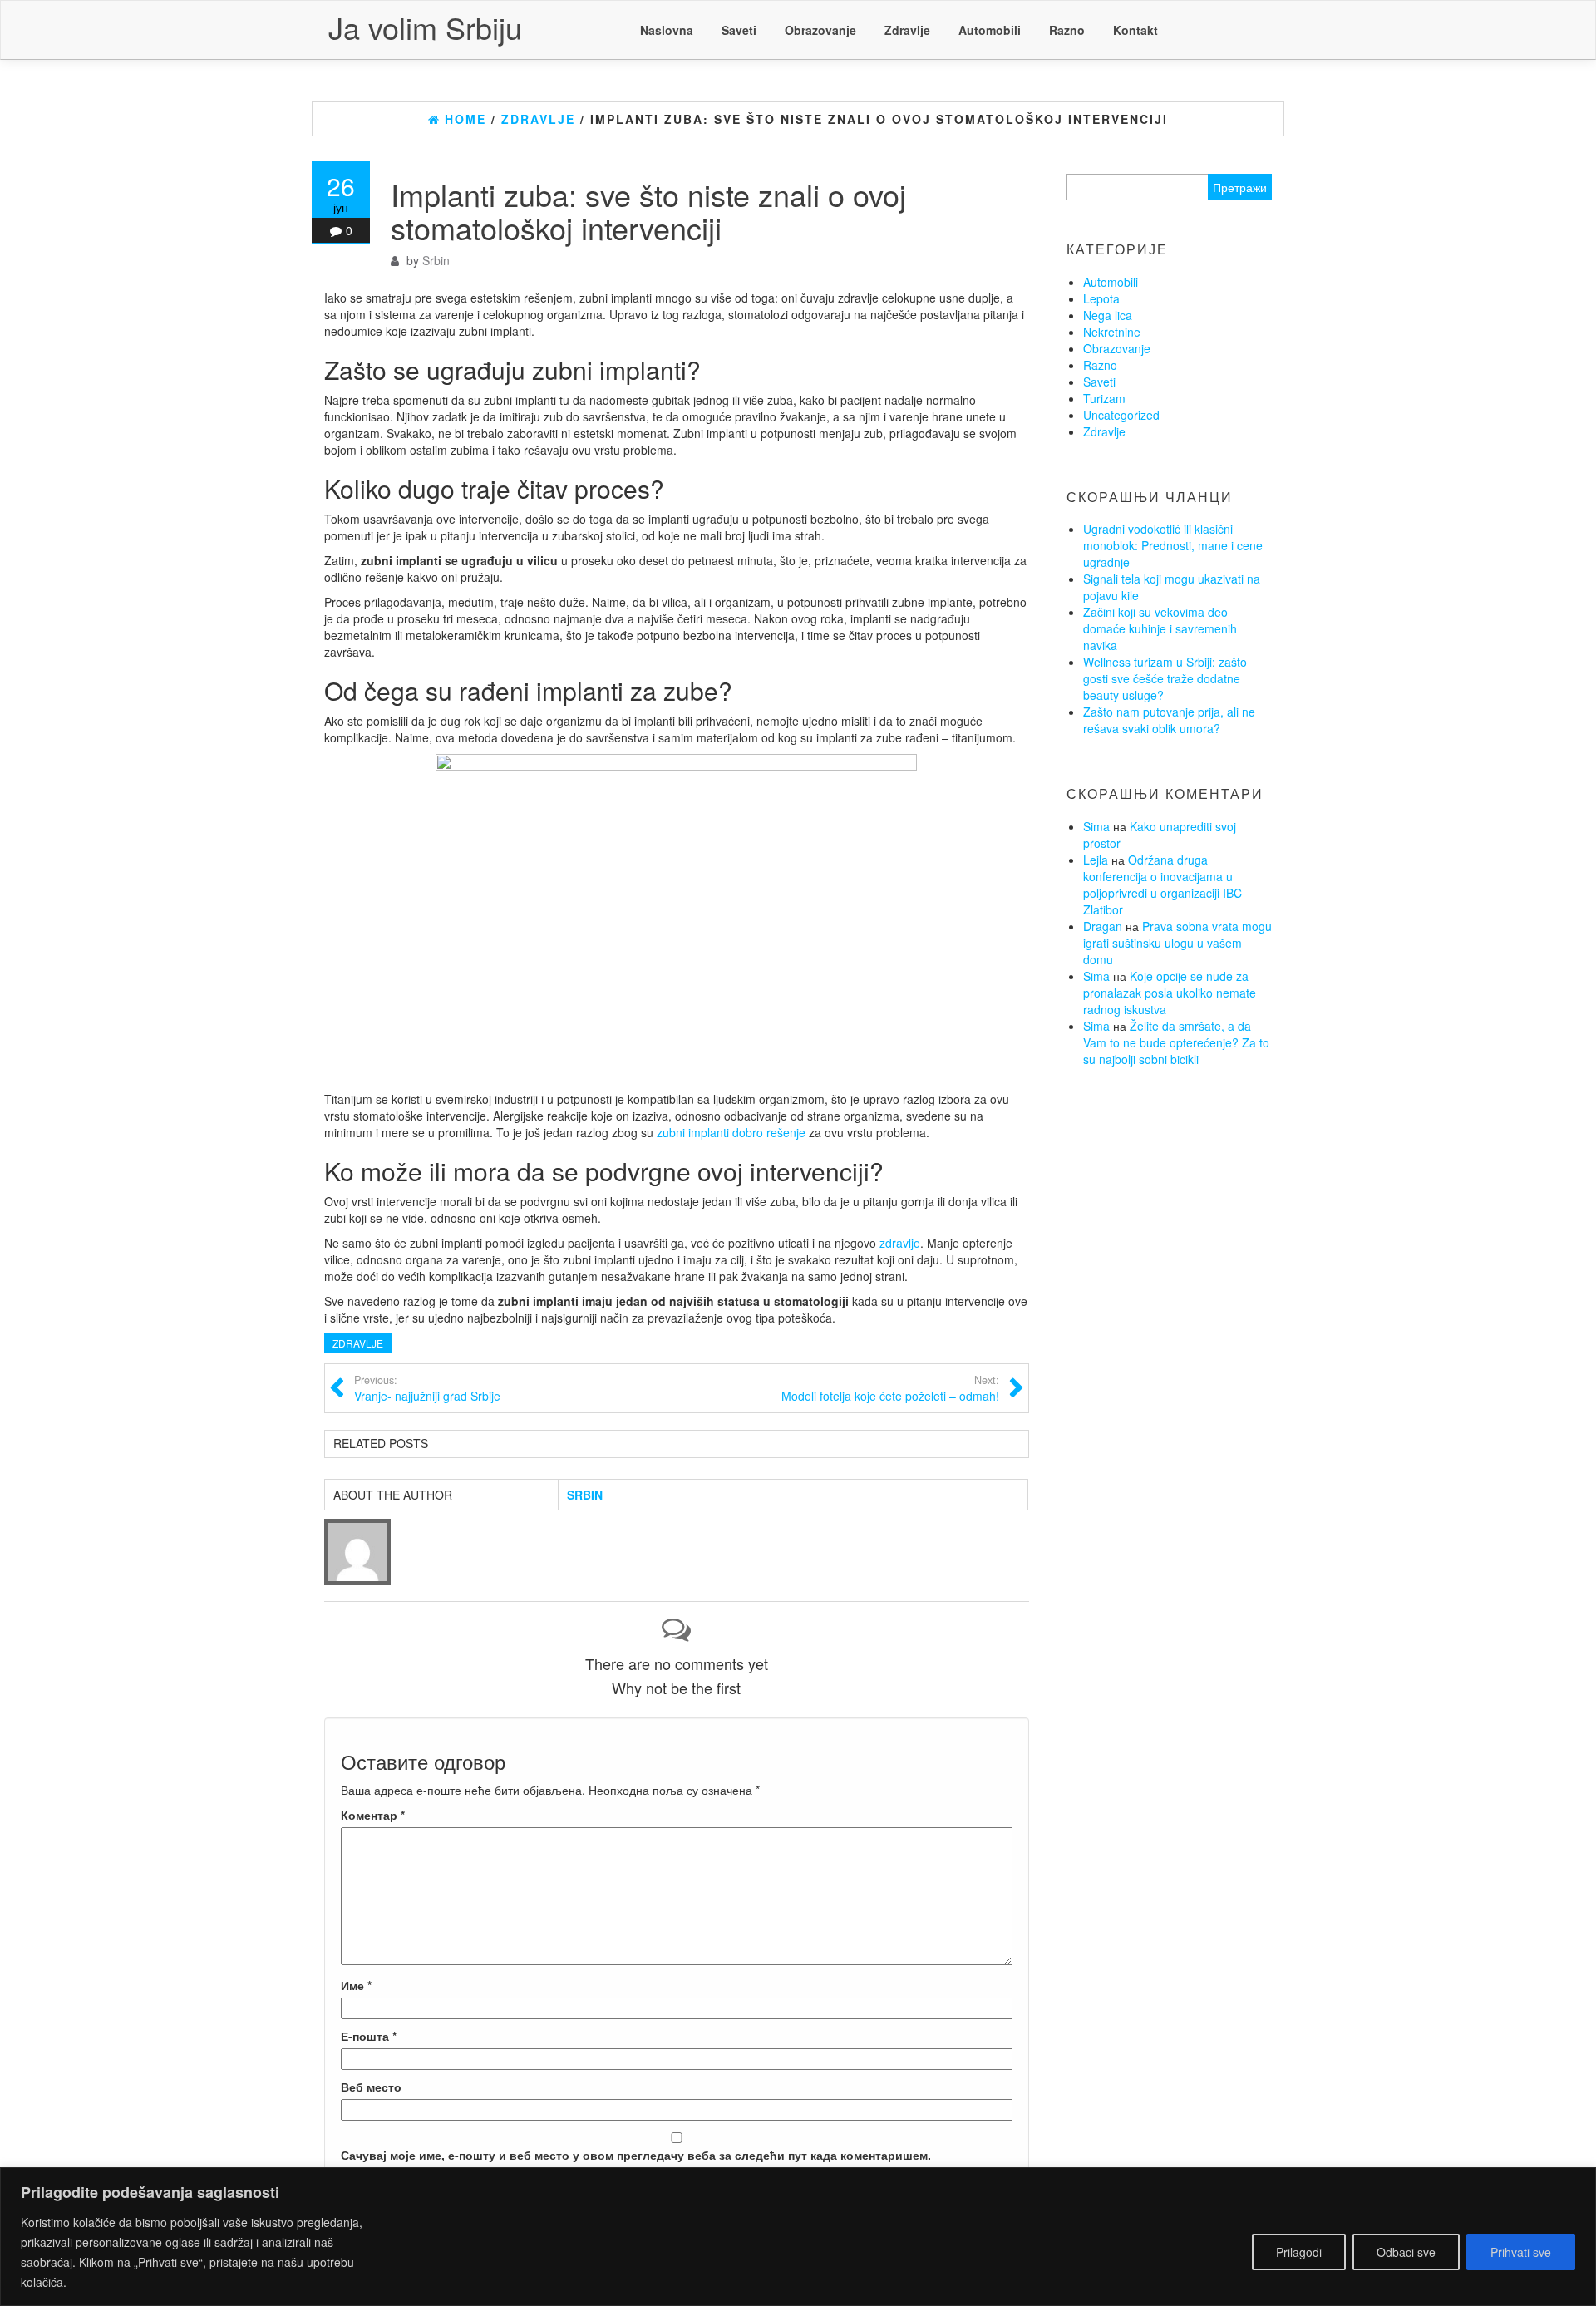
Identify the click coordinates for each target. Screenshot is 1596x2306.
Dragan (1103, 926)
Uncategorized (1121, 415)
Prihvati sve (1521, 2252)
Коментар (373, 1815)
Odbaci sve (1406, 2252)
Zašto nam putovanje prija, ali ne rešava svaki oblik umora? (1169, 720)
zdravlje (900, 1243)
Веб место (371, 2087)
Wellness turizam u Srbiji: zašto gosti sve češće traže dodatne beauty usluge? (1165, 678)
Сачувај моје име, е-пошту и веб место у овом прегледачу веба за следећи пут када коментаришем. (636, 2155)
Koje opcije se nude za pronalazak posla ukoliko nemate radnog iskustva (1170, 993)
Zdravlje (907, 30)
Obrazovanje (820, 30)
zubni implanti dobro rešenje (731, 1132)
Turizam (1104, 398)
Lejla (1096, 860)
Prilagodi (1299, 2252)
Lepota (1101, 298)
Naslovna (667, 30)
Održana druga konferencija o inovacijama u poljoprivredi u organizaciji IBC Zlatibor (1163, 884)
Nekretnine (1112, 332)
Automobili (990, 30)
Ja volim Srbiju (425, 27)
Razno (1067, 30)
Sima (1096, 826)
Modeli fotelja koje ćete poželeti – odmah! (890, 1388)
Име (356, 1985)
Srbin (436, 260)
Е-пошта (369, 2036)
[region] (798, 2237)
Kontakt (1135, 30)
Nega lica (1108, 315)
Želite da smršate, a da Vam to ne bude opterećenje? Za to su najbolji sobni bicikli (1176, 1042)
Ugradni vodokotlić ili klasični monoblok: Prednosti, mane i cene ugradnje (1173, 545)
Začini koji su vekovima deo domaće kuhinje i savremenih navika (1160, 628)
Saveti (739, 30)
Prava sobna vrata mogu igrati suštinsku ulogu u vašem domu (1177, 943)
